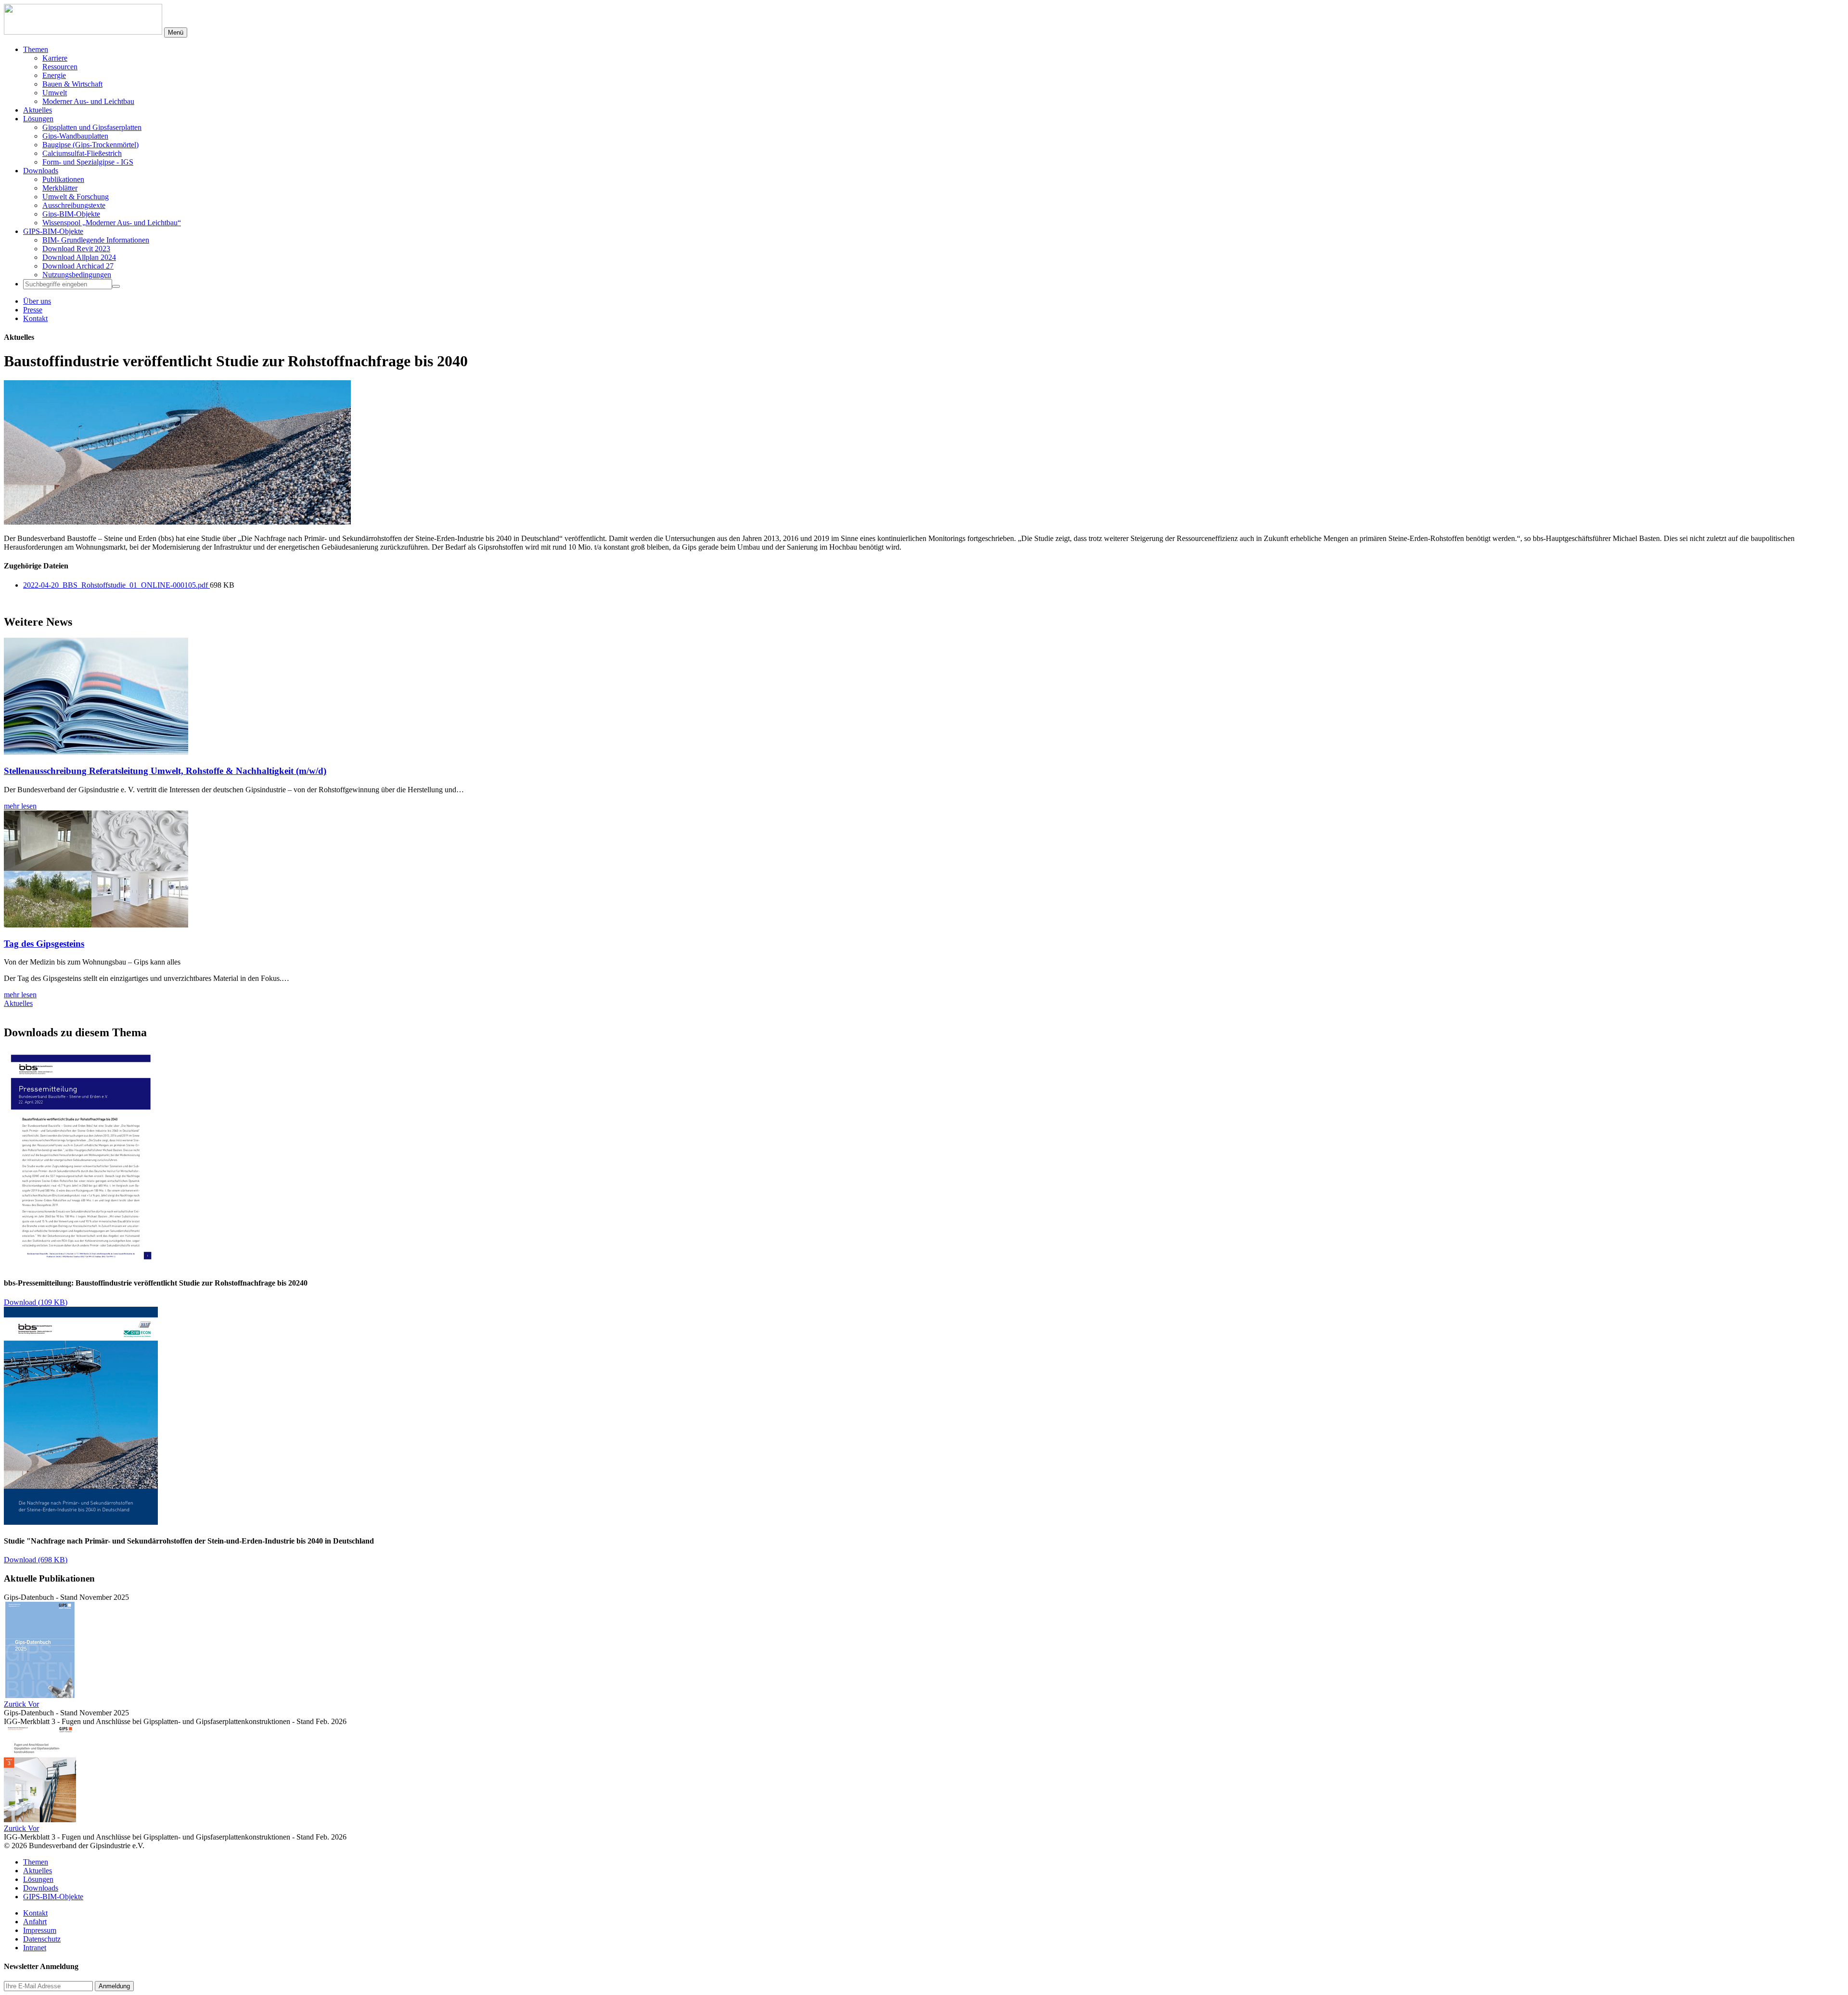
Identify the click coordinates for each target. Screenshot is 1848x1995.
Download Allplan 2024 (79, 257)
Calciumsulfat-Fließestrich (82, 153)
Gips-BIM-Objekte (71, 214)
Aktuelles (38, 110)
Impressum (40, 1930)
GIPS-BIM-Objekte (53, 231)
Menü (176, 32)
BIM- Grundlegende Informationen (96, 240)
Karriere (55, 58)
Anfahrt (35, 1922)
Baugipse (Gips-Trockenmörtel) (90, 145)
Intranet (35, 1948)
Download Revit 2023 (76, 249)
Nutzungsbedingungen (77, 275)
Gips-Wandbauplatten (75, 136)
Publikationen (63, 179)
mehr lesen (20, 806)
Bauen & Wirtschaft (72, 84)
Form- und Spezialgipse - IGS (88, 162)
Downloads (41, 171)
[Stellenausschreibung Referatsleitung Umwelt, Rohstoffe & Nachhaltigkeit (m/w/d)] (96, 752)
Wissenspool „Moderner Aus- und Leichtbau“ (112, 223)
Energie (54, 75)
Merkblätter (60, 188)
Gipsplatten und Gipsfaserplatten (92, 127)
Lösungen (38, 119)
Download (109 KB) (36, 1302)
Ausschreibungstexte (74, 205)
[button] (16, 1704)
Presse (33, 310)
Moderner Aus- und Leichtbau (88, 101)
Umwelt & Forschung (76, 197)
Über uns (37, 301)
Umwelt (55, 93)
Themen (36, 49)
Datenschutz (42, 1939)
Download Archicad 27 (78, 266)
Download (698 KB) (36, 1560)
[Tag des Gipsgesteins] (96, 925)
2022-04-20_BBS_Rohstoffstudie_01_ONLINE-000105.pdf (116, 585)
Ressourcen (60, 67)
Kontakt (35, 318)
